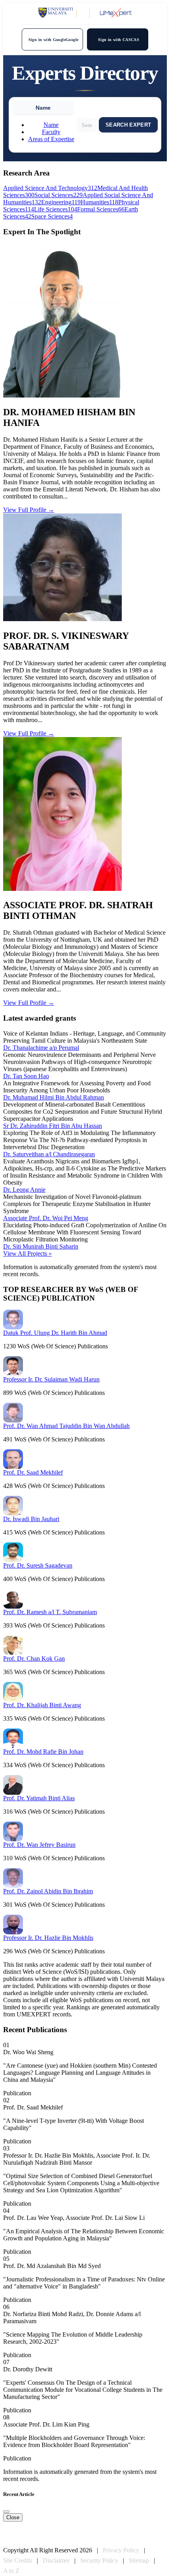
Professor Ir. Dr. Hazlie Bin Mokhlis (48, 1938)
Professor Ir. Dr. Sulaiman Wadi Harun (51, 1379)
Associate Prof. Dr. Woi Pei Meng (46, 1218)
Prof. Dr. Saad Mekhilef (33, 1472)
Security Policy (99, 2560)
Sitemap (139, 2560)
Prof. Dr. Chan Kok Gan (34, 1659)
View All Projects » (27, 1253)
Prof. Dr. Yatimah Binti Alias (39, 1798)
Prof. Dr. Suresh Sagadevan (38, 1565)
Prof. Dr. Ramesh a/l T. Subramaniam (50, 1612)
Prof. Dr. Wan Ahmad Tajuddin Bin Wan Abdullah (66, 1426)
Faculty (51, 132)
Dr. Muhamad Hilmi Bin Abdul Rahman (54, 1097)
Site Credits (18, 2560)
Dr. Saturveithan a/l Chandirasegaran (49, 1154)
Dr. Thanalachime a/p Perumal (41, 1048)
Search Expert (128, 125)
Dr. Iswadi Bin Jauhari (31, 1519)
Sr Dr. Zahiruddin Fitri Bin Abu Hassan (53, 1126)
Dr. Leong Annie (24, 1190)
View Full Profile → (29, 510)
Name (51, 125)
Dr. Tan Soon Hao (26, 1076)
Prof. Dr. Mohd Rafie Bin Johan (43, 1752)
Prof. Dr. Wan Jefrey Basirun (39, 1845)
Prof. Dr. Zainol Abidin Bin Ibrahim (48, 1891)
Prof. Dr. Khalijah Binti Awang (42, 1705)
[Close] (6, 2512)
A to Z (11, 2571)
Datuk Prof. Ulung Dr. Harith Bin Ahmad (55, 1333)
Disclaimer (56, 2560)
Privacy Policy (121, 2550)
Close (13, 2517)
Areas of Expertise (51, 139)
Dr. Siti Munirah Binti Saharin (41, 1246)
